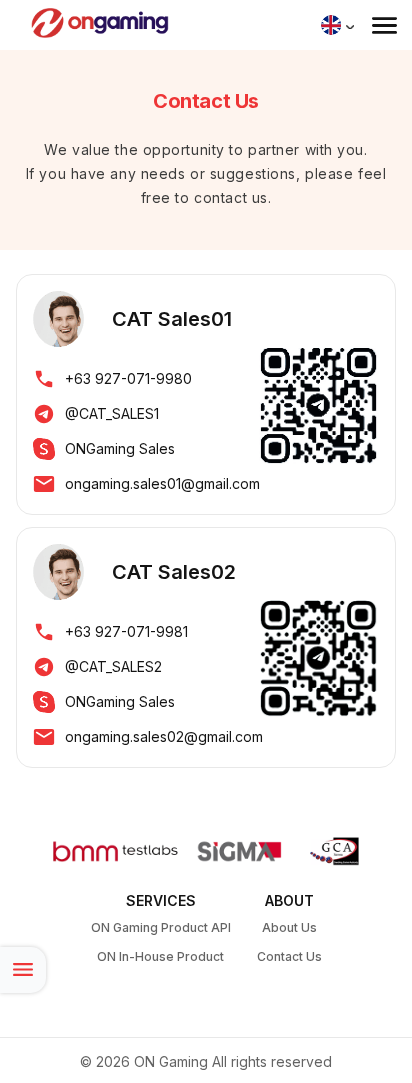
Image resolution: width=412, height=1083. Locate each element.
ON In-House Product (160, 956)
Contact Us (289, 956)
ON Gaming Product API (161, 927)
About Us (289, 927)
